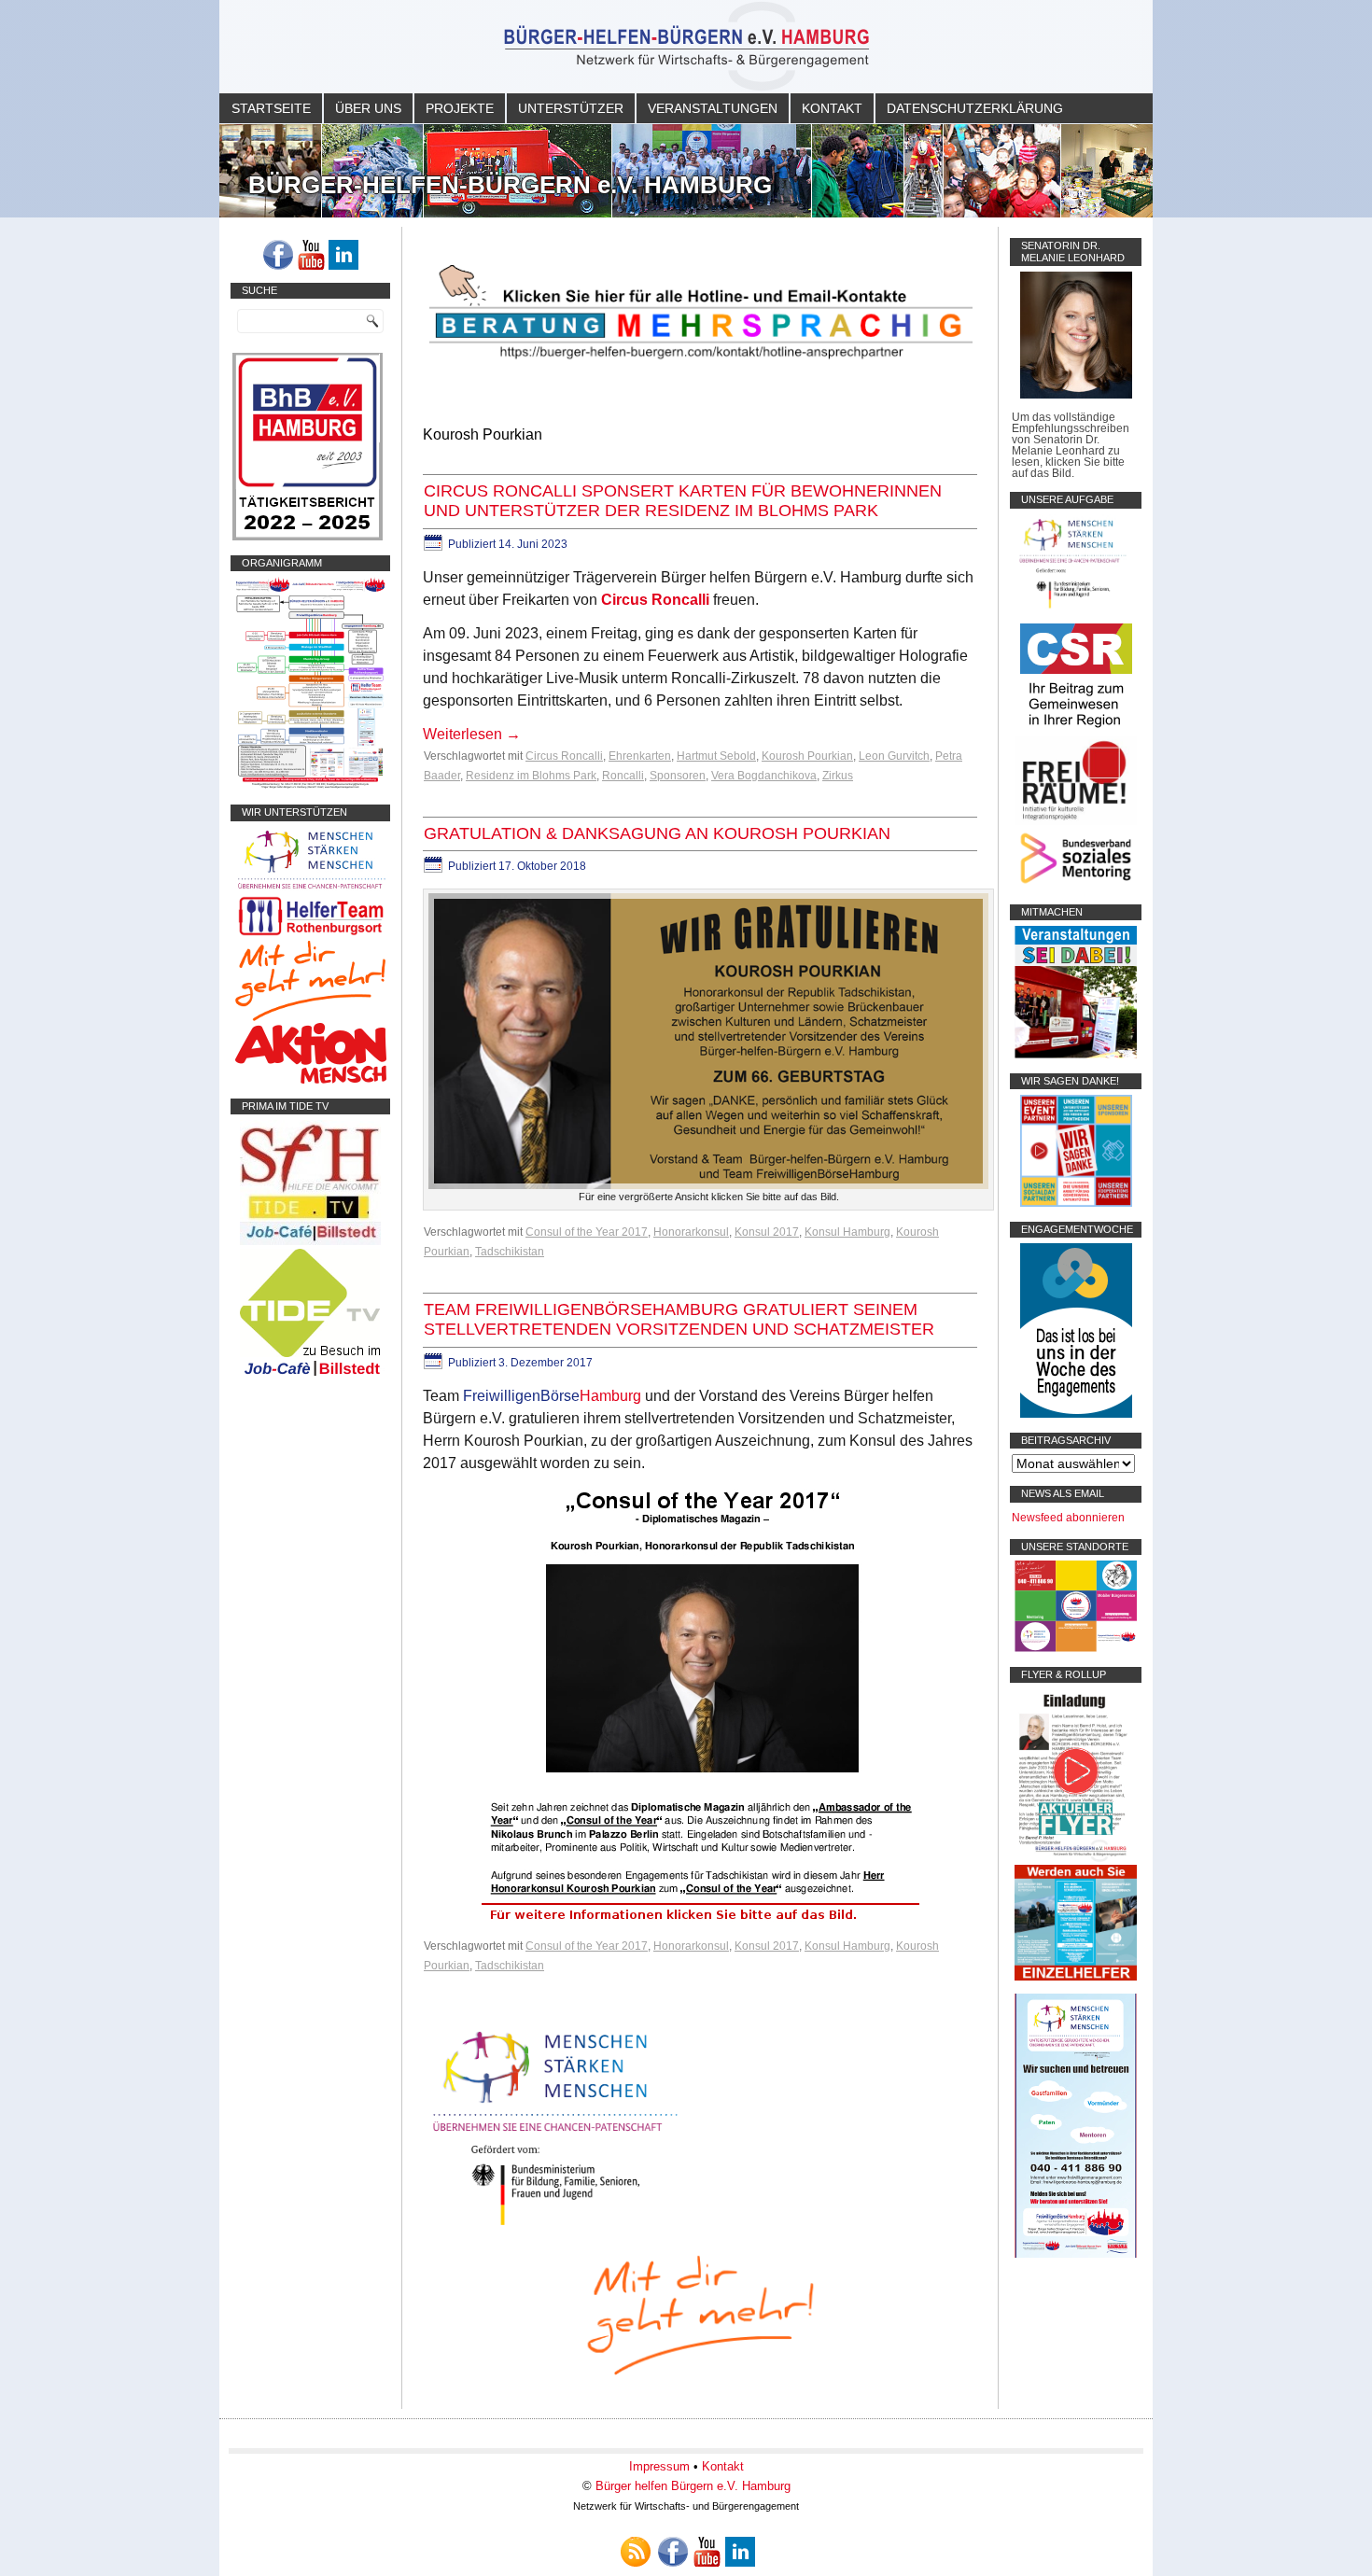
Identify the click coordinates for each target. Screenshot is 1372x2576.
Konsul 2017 (767, 1232)
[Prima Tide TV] (310, 1241)
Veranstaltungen (713, 108)
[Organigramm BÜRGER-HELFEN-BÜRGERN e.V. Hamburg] (310, 786)
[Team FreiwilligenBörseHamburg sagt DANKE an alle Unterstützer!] (1076, 1203)
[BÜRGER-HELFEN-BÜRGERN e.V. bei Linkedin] (343, 255)
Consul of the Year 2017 (587, 1232)
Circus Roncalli (655, 600)
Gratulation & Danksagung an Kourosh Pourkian (657, 833)
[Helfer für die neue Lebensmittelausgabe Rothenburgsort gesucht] (310, 935)
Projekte (460, 108)
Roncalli (623, 776)
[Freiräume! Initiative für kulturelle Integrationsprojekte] (1076, 821)
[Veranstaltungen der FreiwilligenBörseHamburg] (1076, 1055)
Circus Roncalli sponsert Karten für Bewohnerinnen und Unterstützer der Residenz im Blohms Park (683, 501)
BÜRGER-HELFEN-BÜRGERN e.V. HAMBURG (510, 185)
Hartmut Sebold (716, 756)
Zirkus (838, 776)
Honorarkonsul (691, 1232)
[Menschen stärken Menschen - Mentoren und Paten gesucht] (555, 2226)
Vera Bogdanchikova (764, 776)
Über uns (368, 108)
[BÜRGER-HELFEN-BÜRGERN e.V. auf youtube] (311, 255)
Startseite (271, 108)
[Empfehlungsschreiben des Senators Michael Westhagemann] (1076, 395)
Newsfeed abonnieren (1068, 1518)
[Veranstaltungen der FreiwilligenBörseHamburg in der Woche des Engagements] (1076, 1414)
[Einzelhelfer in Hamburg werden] (1076, 1977)
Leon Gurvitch (894, 756)
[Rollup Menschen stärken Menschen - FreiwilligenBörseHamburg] (1076, 2254)
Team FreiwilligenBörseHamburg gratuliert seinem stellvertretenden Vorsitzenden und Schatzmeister (679, 1320)
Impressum (659, 2466)
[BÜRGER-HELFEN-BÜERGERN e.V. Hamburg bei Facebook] (278, 255)
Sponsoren (678, 776)
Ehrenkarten (640, 756)
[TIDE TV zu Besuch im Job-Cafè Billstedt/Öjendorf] (310, 1376)
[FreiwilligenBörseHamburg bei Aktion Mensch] (311, 1080)
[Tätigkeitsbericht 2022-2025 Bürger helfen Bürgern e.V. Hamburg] (308, 537)
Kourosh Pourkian (807, 756)
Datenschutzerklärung (975, 108)
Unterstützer (571, 108)
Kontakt (832, 108)
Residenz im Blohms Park (531, 776)
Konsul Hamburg (847, 1232)
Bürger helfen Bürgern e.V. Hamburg (693, 2486)
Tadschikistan (510, 1252)
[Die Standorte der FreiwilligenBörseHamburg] (1076, 1648)
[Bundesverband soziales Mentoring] (1076, 886)
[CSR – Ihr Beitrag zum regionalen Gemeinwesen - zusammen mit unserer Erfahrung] (1076, 731)
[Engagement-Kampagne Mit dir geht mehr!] (700, 2313)
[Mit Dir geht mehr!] (310, 1017)
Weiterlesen (472, 734)
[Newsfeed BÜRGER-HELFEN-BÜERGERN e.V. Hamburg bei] (636, 2552)
